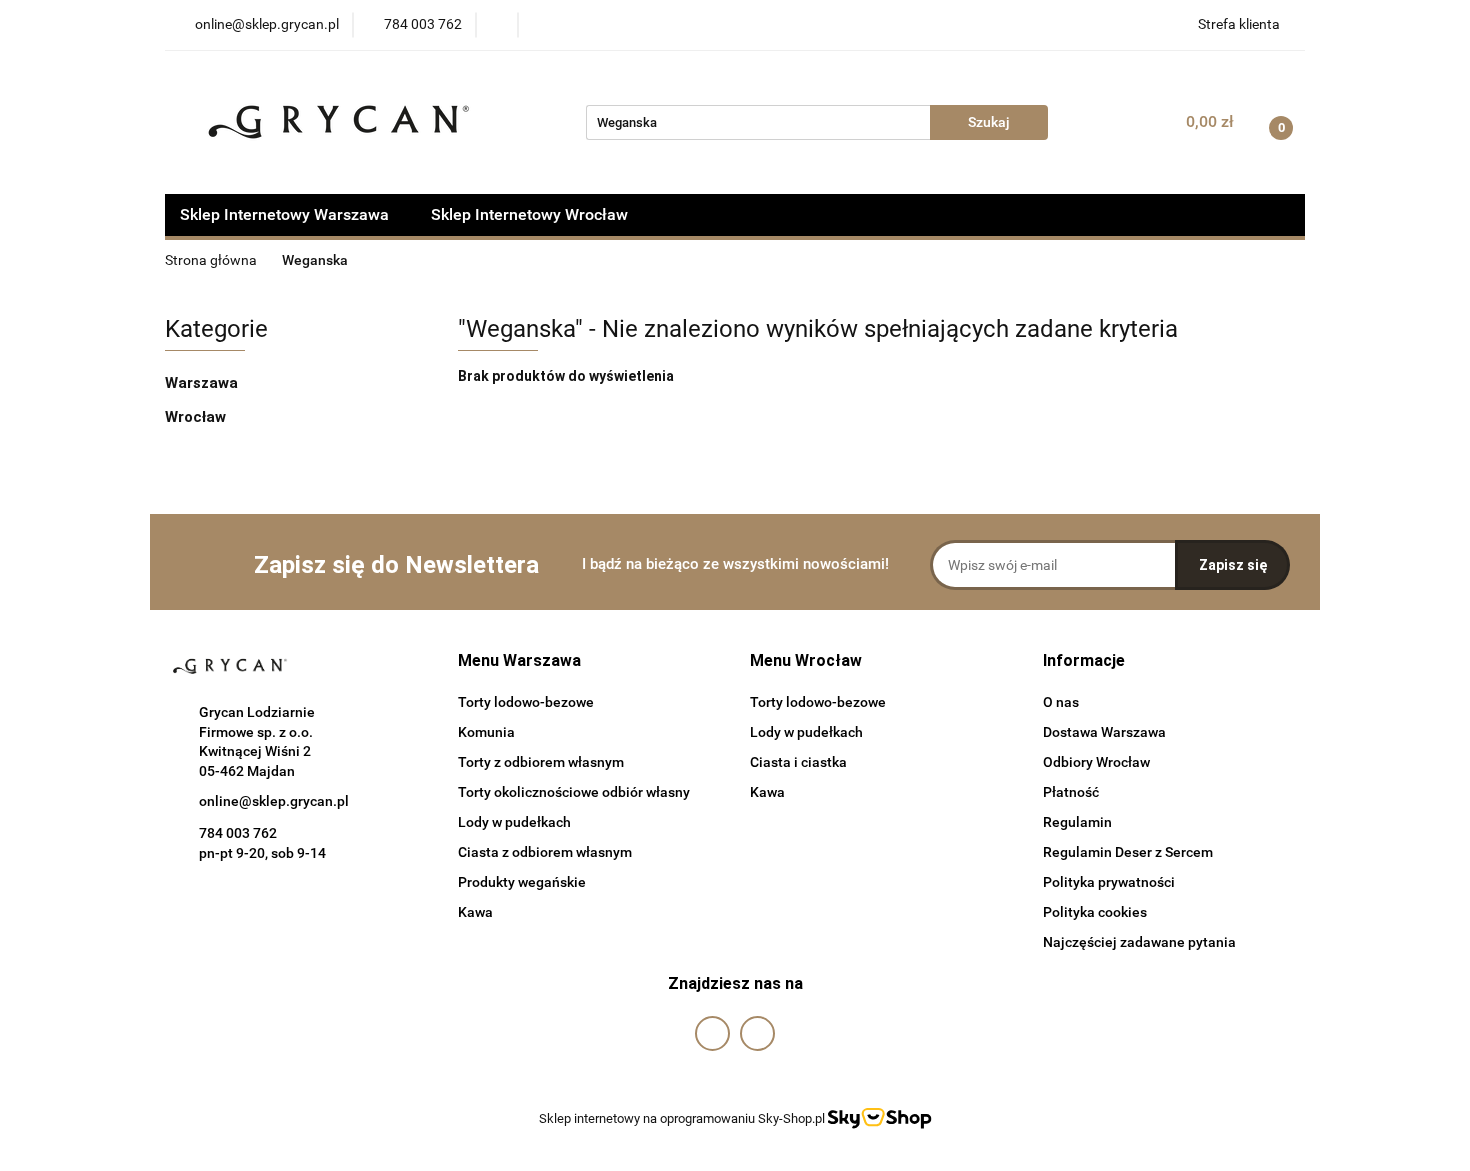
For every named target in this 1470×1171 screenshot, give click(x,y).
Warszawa (203, 383)
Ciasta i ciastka (798, 762)
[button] (519, 661)
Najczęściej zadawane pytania (1139, 942)
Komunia (486, 732)
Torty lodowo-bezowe (526, 702)
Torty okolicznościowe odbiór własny (574, 792)
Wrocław (197, 417)
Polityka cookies (1095, 912)
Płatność (1071, 792)
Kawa (475, 912)
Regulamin (1077, 822)
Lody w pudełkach (514, 822)
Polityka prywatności (1109, 882)
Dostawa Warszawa (1104, 732)
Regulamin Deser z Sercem (1128, 852)
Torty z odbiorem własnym (541, 762)
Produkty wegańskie (522, 882)
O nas (1061, 702)
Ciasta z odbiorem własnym (545, 852)
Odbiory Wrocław (1096, 762)
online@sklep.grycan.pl (274, 801)
